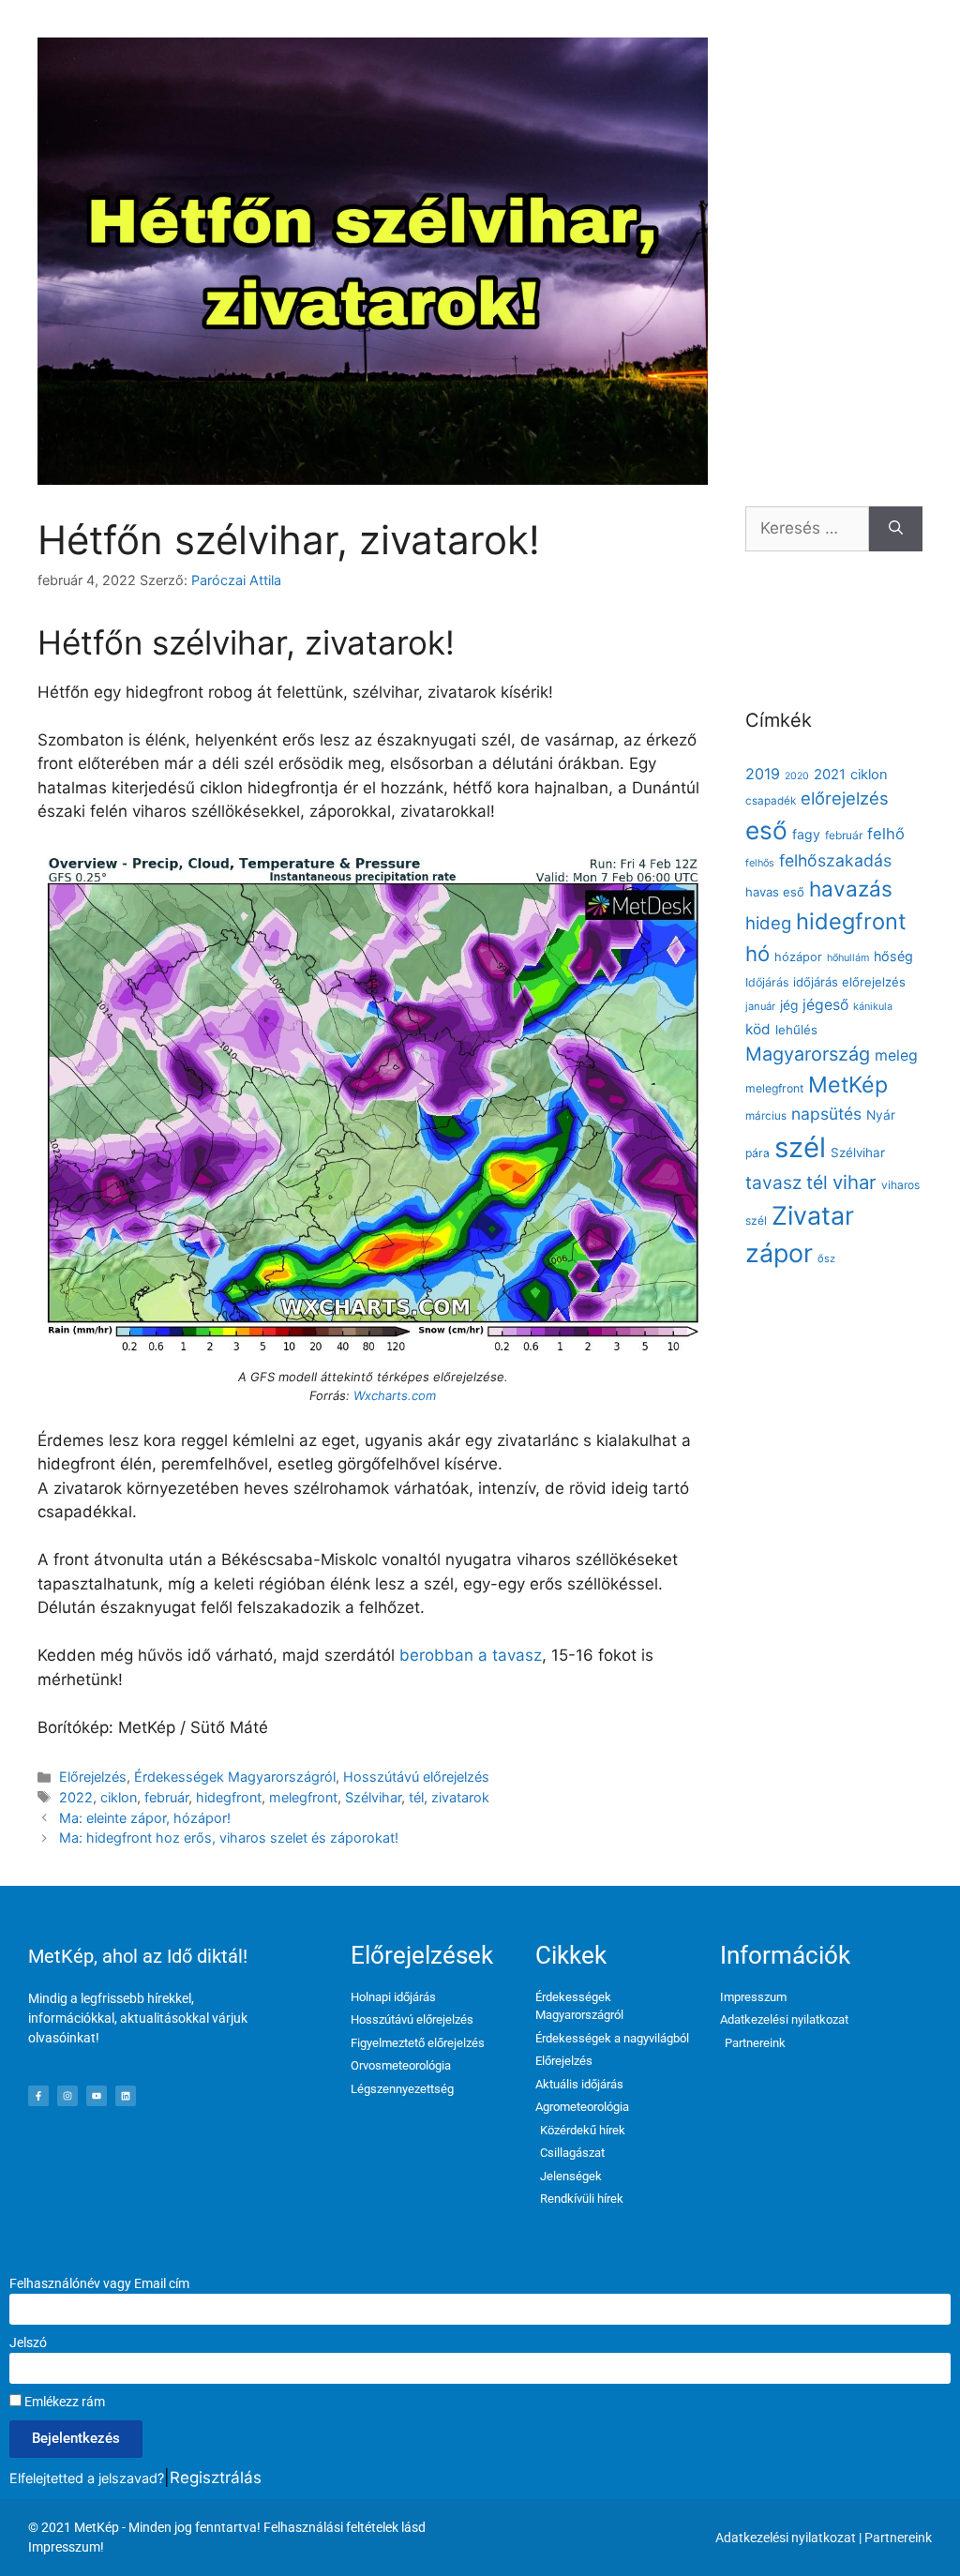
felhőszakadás (835, 860)
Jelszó (28, 2343)
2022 (76, 1797)
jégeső (825, 1005)
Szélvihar (373, 1797)
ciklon (119, 1797)
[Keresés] (896, 529)
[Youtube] (97, 2096)
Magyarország (808, 1054)
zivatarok (460, 1797)
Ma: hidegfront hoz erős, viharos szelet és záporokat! (229, 1838)
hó (757, 954)
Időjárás (767, 982)
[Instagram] (67, 2096)
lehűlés (796, 1030)
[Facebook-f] (38, 2096)
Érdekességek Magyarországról (235, 1777)
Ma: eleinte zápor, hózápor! (145, 1818)
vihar (855, 1182)
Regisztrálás (216, 2478)
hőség (893, 956)
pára (757, 1153)
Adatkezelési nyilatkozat (786, 2538)
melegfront (303, 1797)
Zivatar (813, 1215)
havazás (851, 889)
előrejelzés (845, 798)
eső (766, 830)
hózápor (798, 957)
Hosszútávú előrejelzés (416, 1777)
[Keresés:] (807, 529)
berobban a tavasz (471, 1655)
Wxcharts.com (395, 1395)
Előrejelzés (93, 1777)
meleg (896, 1055)
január (760, 1006)
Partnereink (898, 2538)
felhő (886, 834)
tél (416, 1797)
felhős (760, 863)
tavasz (773, 1183)
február (166, 1797)
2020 (797, 776)
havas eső (775, 892)
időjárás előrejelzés (849, 982)
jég (789, 1005)
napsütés (826, 1114)
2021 (830, 775)
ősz (826, 1258)
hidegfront (229, 1797)
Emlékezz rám (63, 2402)
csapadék (771, 801)
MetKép (848, 1085)
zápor (779, 1253)
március (766, 1116)
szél (800, 1147)
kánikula (873, 1007)
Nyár (881, 1115)
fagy (806, 834)
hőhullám (848, 958)
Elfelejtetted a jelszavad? (87, 2478)
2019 (763, 774)
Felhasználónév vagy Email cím (99, 2283)
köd (758, 1029)
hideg (768, 923)
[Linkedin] (126, 2096)
